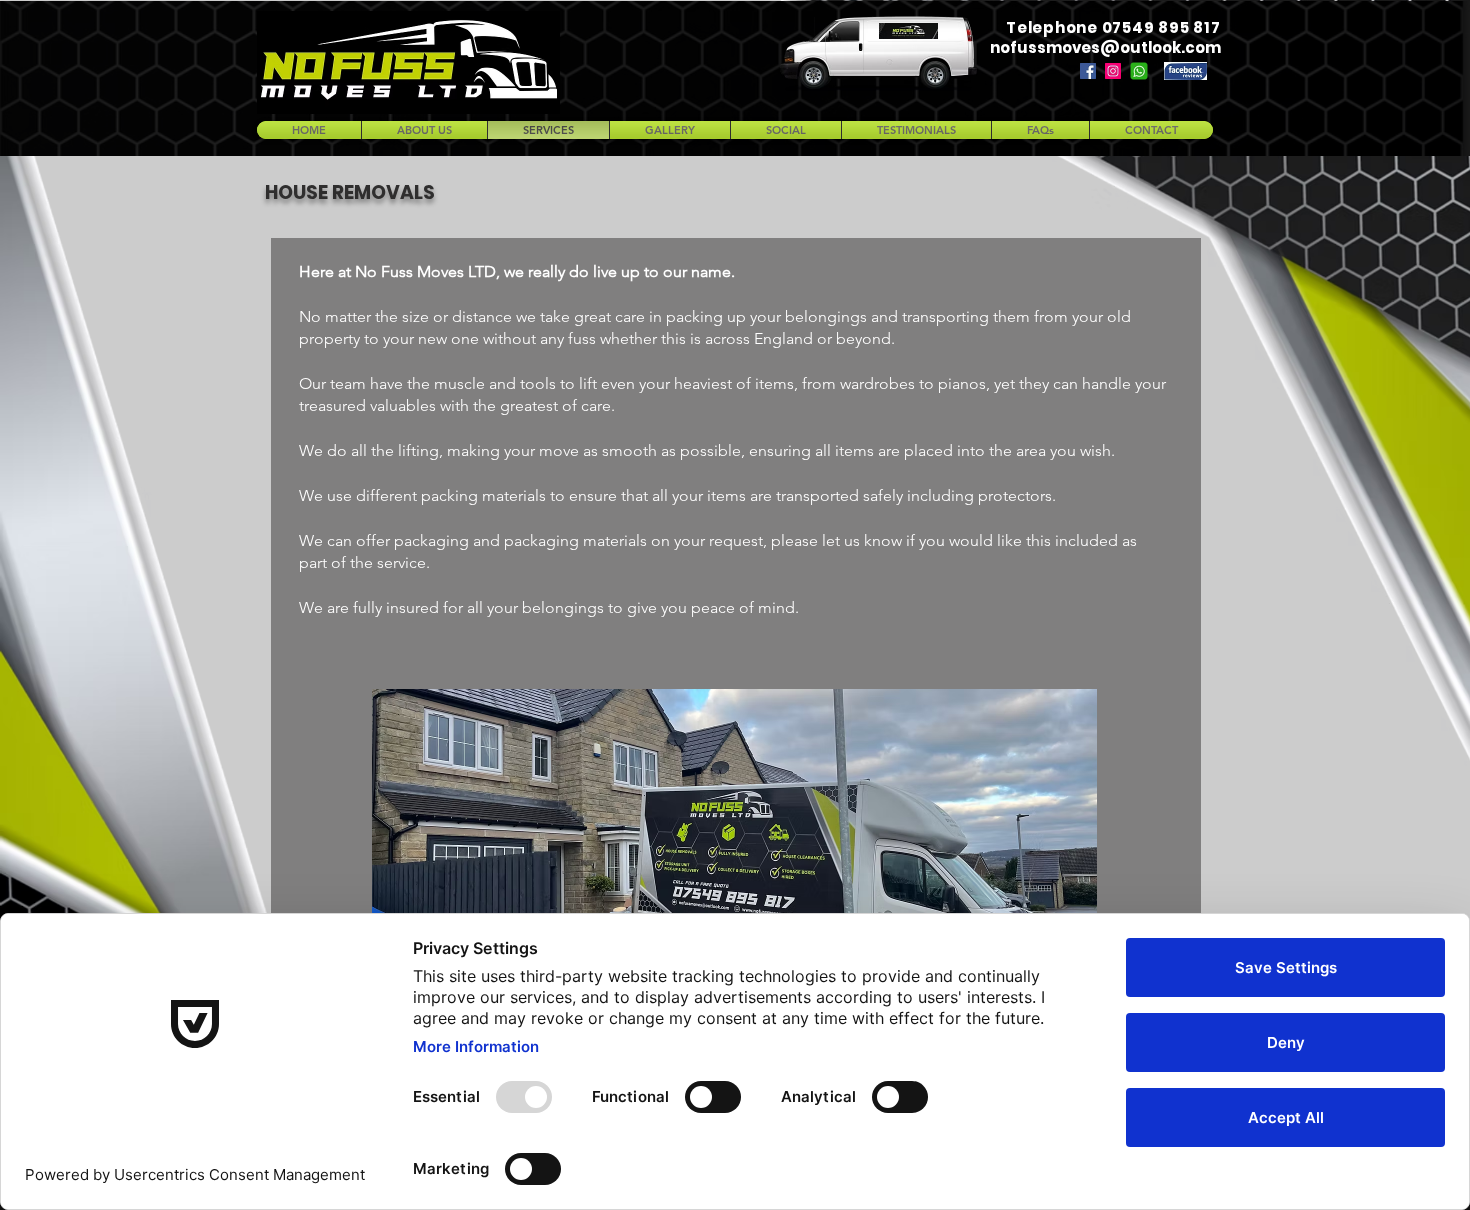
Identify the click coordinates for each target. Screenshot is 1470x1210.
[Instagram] (1113, 71)
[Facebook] (1088, 71)
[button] (734, 828)
